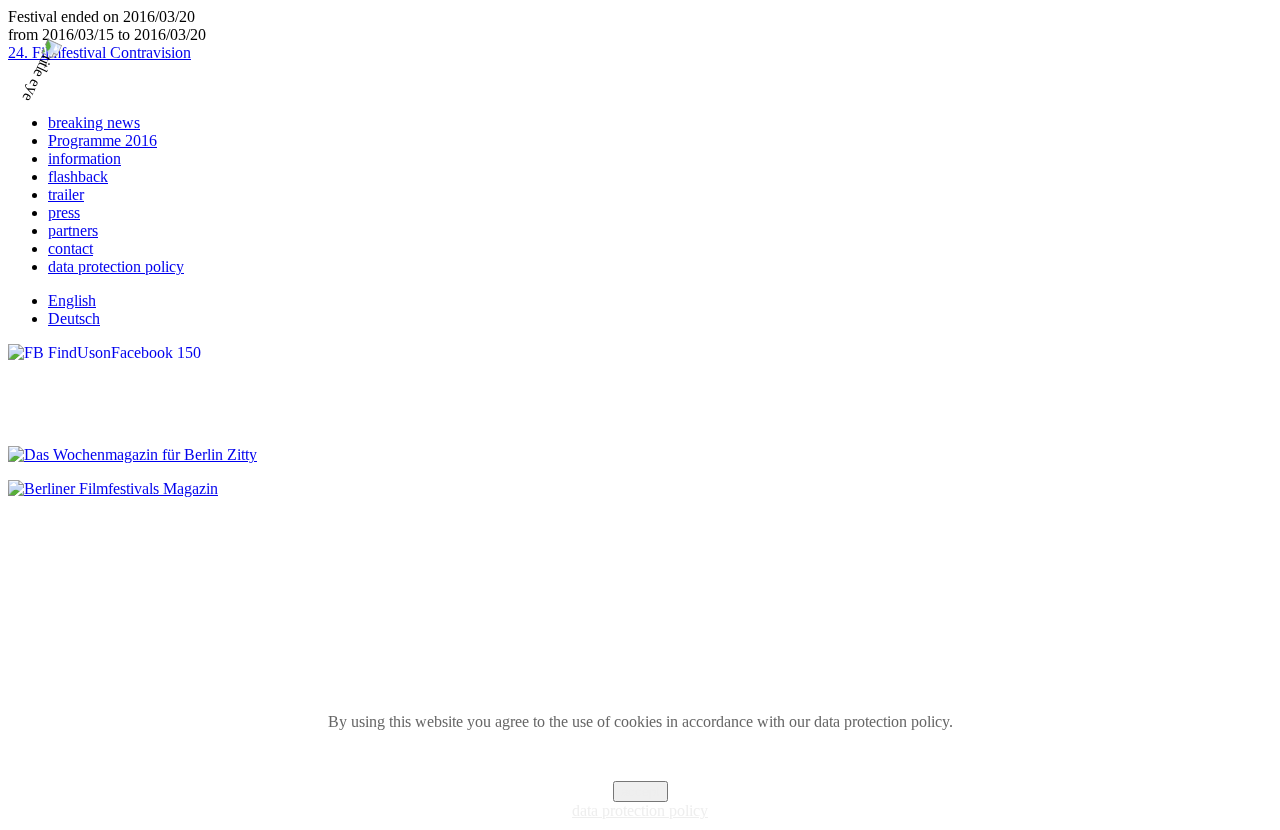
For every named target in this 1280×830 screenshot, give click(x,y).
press (64, 212)
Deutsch (74, 318)
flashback (78, 176)
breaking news (94, 122)
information (84, 158)
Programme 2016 (102, 140)
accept (640, 791)
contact (70, 248)
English (72, 300)
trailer (66, 194)
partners (73, 230)
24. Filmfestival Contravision (99, 52)
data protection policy (116, 266)
